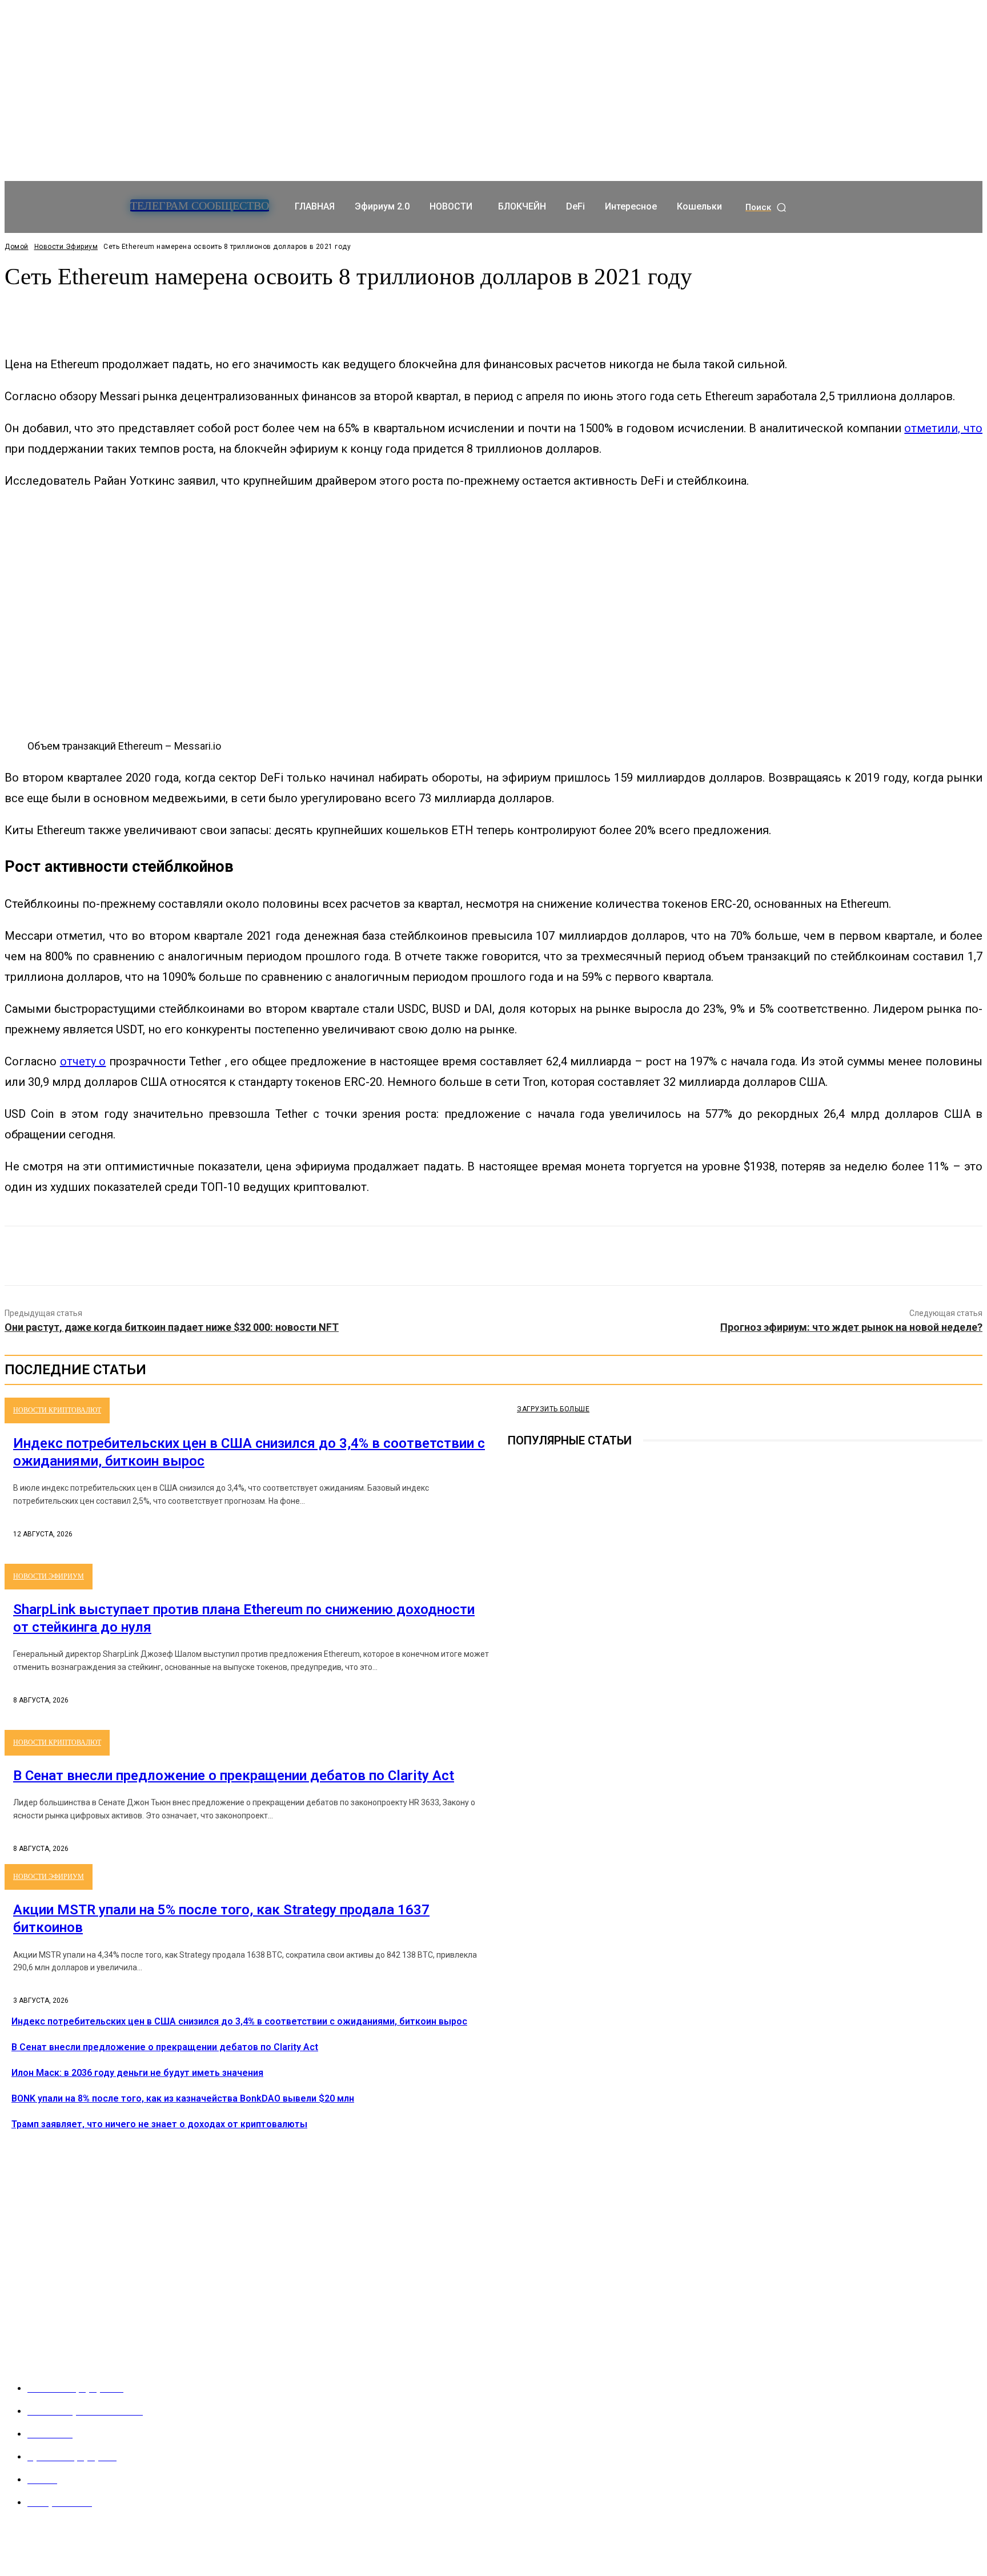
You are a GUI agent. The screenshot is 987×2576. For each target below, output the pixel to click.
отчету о (83, 1061)
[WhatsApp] (534, 1256)
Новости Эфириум (66, 247)
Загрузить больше (553, 1409)
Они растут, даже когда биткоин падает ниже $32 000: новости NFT (172, 1327)
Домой (17, 247)
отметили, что (943, 428)
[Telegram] (516, 1661)
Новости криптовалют (57, 1410)
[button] (767, 208)
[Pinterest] (493, 1256)
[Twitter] (452, 1256)
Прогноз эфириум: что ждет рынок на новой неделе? (851, 1327)
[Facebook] (411, 1256)
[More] (274, 313)
